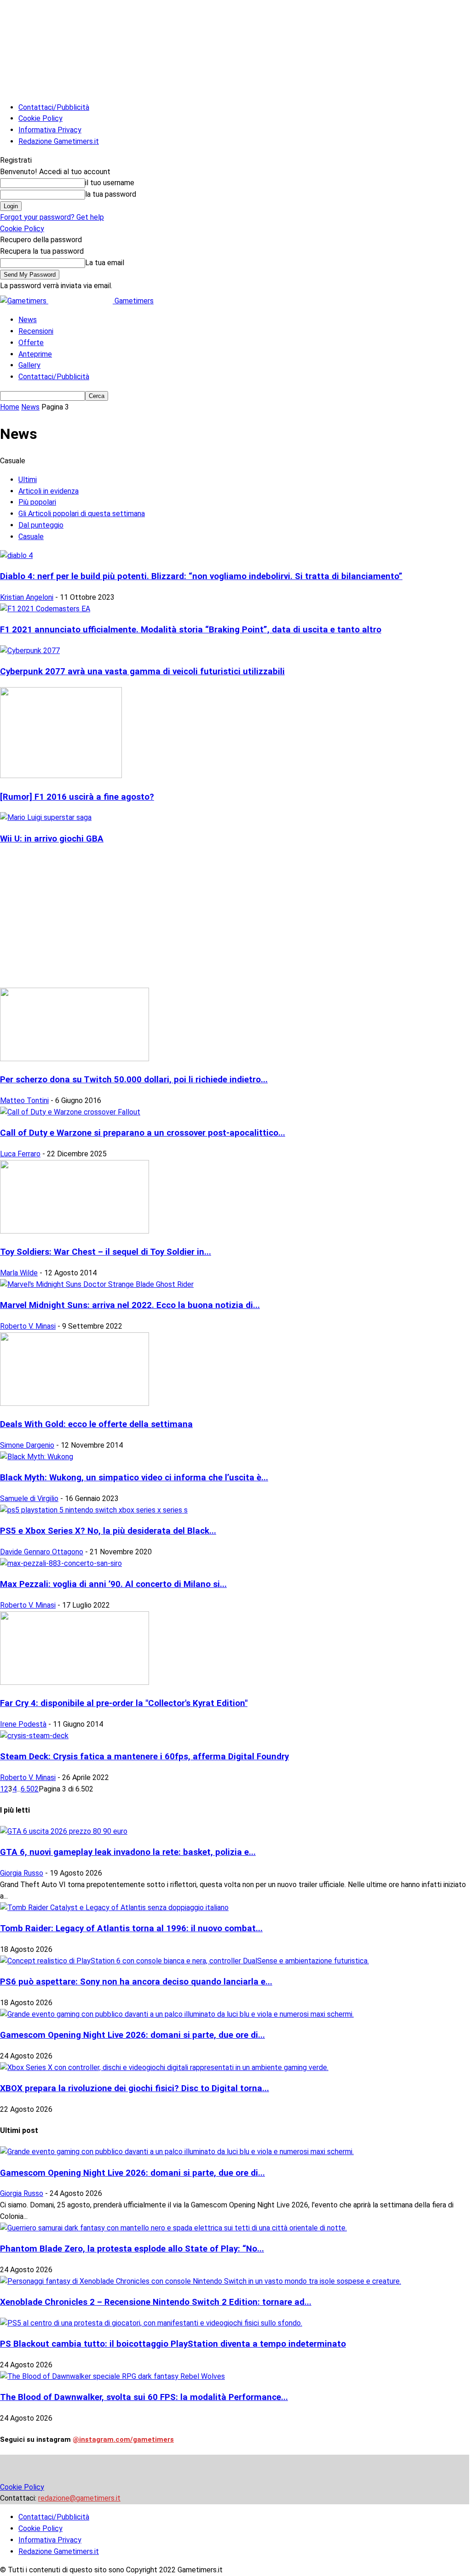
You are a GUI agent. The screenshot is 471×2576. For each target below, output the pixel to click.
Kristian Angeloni (27, 597)
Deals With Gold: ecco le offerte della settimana (96, 1424)
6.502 (30, 1789)
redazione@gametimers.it (79, 2498)
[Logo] (24, 301)
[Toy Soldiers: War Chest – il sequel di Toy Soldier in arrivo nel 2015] (75, 1231)
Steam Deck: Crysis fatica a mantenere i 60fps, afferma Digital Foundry (144, 1757)
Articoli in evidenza (49, 491)
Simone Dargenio (27, 1445)
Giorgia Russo (22, 1873)
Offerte (31, 343)
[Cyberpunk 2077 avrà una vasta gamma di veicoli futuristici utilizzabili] (30, 651)
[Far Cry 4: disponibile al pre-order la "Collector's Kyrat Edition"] (75, 1682)
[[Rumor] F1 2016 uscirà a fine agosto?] (61, 776)
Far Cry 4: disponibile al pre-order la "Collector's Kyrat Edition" (124, 1703)
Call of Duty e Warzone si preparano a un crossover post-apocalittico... (143, 1133)
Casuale (31, 537)
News (28, 320)
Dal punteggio (41, 525)
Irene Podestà (23, 1724)
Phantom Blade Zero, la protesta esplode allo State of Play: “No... (132, 2249)
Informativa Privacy (50, 130)
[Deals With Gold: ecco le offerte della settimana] (75, 1403)
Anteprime (35, 354)
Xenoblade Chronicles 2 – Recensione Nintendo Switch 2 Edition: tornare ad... (156, 2302)
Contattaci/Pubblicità (54, 107)
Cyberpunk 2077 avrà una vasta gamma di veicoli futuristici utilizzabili (142, 671)
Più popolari (37, 502)
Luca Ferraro (20, 1154)
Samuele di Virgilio (29, 1498)
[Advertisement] (235, 919)
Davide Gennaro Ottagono (42, 1552)
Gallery (29, 365)
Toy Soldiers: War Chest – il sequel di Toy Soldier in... (106, 1252)
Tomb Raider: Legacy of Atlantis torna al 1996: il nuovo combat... (131, 1928)
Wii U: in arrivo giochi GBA (52, 839)
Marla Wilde (19, 1273)
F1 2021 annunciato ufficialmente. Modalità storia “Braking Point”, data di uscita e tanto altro (191, 630)
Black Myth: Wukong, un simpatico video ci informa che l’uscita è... (134, 1478)
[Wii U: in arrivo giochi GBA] (46, 817)
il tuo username (110, 183)
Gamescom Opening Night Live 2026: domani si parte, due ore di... (132, 2035)
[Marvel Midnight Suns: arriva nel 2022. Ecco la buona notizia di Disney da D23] (97, 1284)
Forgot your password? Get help (52, 217)
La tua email (105, 263)
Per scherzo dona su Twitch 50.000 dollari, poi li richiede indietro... (134, 1080)
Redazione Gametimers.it (59, 141)
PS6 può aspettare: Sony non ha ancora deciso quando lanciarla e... (136, 1982)
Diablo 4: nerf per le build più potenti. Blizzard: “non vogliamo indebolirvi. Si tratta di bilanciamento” (201, 576)
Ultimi (28, 480)
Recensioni (36, 331)
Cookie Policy (40, 118)
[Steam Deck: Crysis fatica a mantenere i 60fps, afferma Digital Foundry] (34, 1736)
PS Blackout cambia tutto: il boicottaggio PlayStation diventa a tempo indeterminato (173, 2344)
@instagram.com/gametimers (123, 2440)
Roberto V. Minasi (28, 1326)
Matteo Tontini (24, 1100)
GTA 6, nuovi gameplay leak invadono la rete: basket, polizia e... (128, 1852)
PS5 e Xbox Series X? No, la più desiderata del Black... (108, 1531)
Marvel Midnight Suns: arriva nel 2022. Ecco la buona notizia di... (130, 1305)
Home (10, 407)
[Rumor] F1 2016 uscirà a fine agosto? (77, 797)
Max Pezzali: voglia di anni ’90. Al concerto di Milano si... (113, 1584)
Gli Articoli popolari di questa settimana (82, 514)
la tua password (111, 194)
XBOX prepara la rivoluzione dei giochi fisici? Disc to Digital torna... (135, 2088)
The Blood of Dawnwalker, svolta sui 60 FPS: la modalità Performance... (144, 2397)
